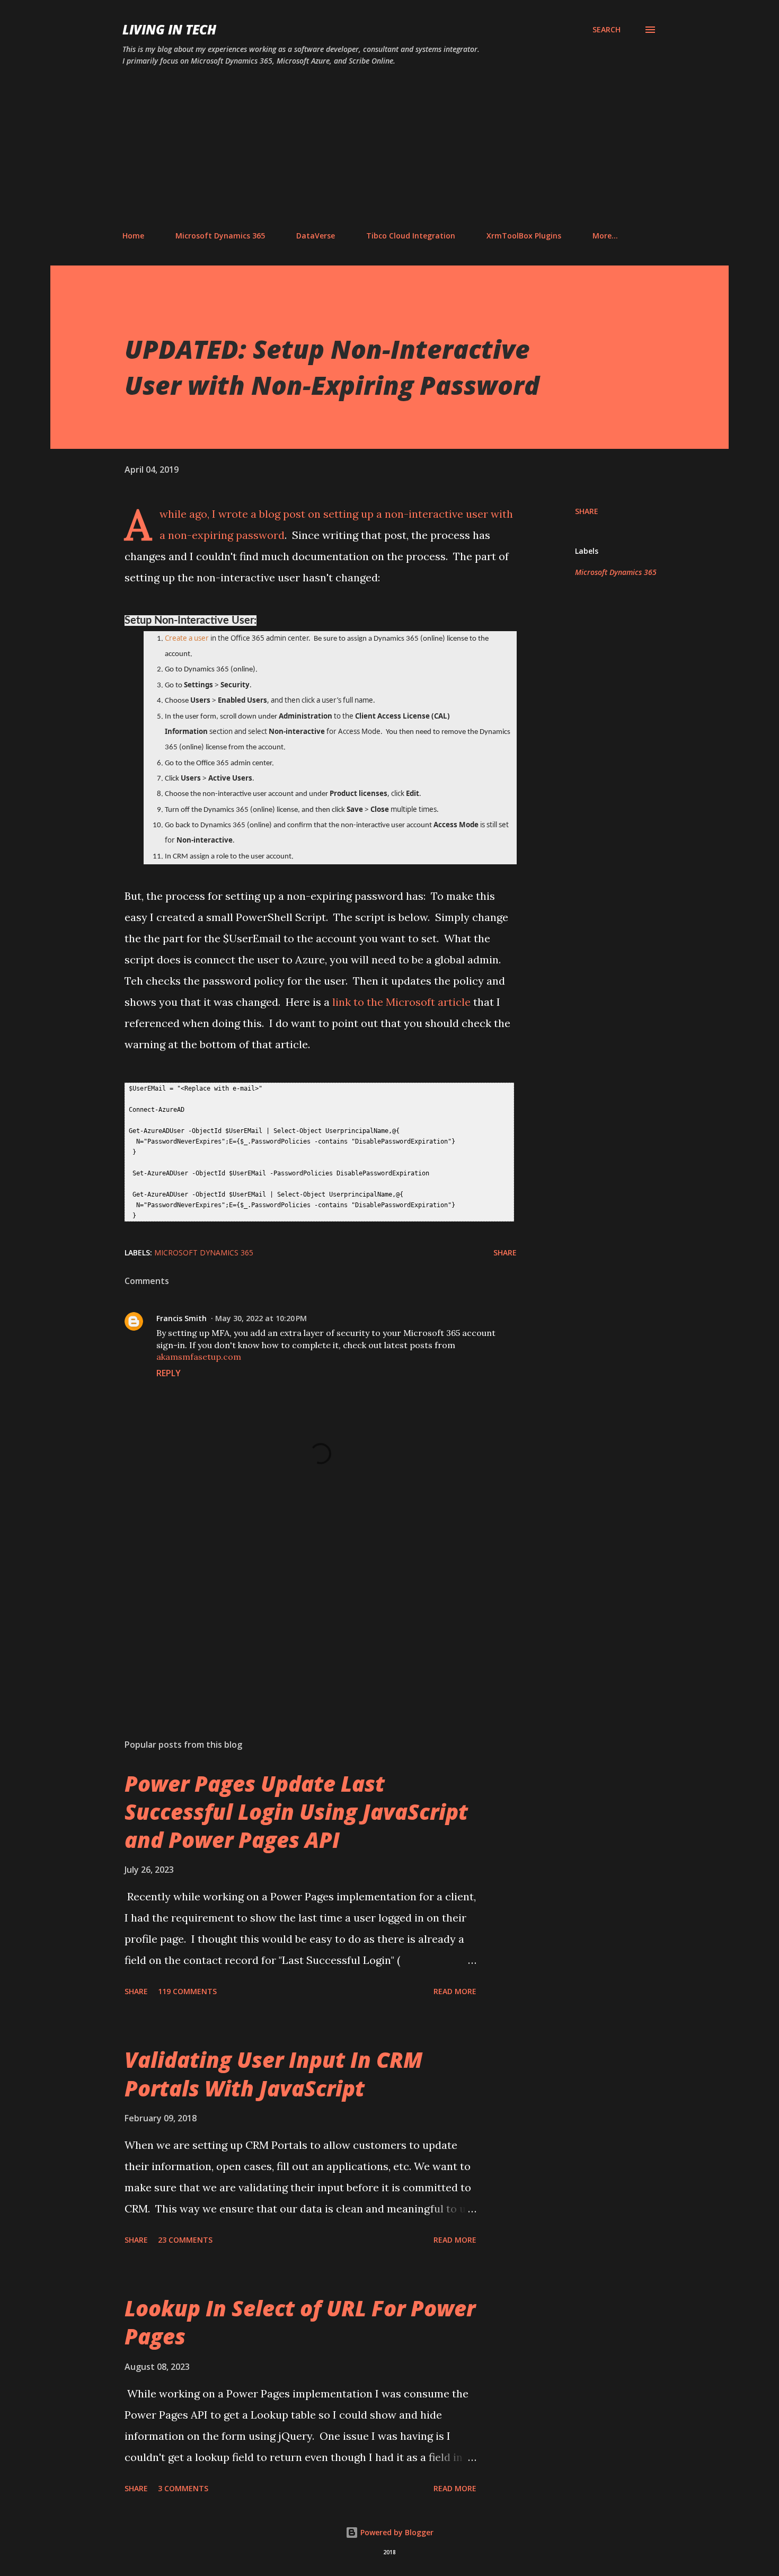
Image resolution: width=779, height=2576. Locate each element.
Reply (169, 1373)
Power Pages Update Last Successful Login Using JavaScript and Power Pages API (296, 1812)
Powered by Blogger (396, 2532)
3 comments (183, 2488)
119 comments (187, 1991)
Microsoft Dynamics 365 (220, 236)
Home (133, 236)
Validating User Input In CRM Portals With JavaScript (273, 2074)
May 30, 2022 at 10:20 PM (261, 1318)
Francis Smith (182, 1318)
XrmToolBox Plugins (524, 236)
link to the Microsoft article (400, 1002)
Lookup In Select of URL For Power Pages (300, 2322)
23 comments (185, 2240)
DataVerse (316, 236)
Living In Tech (169, 29)
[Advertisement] (389, 149)
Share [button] (587, 511)
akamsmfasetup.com (199, 1357)
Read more (455, 1991)
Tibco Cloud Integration (411, 236)
